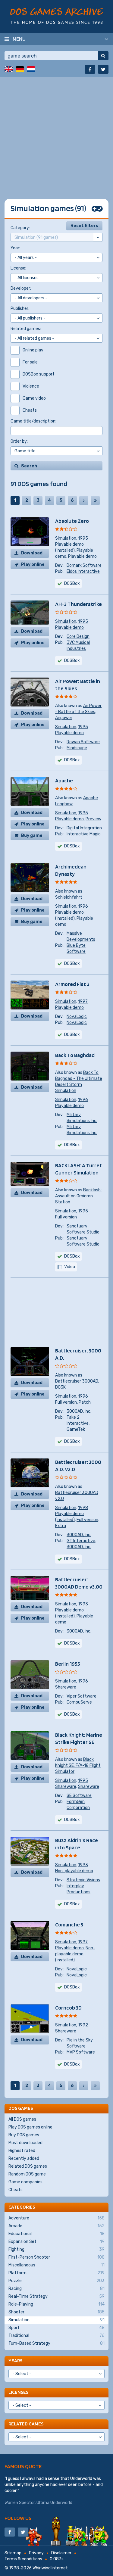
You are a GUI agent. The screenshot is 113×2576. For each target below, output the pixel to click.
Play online (33, 564)
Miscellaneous (56, 2265)
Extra (61, 1526)
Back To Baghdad (75, 1055)
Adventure (56, 2218)
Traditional (56, 2336)
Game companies (25, 2182)
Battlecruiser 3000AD (77, 1381)
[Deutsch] (20, 69)
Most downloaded (25, 2143)
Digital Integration (84, 828)
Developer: (21, 288)
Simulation (66, 538)
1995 (83, 538)
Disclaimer (61, 2553)
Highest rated (22, 2151)
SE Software (79, 1796)
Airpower (64, 718)
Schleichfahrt (69, 897)
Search (29, 466)
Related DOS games (28, 2166)
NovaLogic (77, 1017)
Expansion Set (56, 2242)
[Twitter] (103, 69)
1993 (83, 1604)
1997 (83, 1001)
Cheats (16, 2190)
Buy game (32, 836)
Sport (56, 2328)
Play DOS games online (30, 2127)
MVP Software (81, 2052)
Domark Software (84, 565)
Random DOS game (27, 2174)
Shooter (56, 2312)
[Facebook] (90, 69)
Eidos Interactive (83, 571)
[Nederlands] (31, 69)
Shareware (66, 1687)
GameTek (76, 1429)
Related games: (26, 329)
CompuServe (79, 1702)
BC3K (60, 1387)
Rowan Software (83, 742)
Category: (20, 228)
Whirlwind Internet (50, 2568)
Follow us (18, 2518)
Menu (19, 39)
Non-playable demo (74, 1871)
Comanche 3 (69, 1924)
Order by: (19, 441)
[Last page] (95, 501)
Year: (15, 248)
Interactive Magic (84, 834)
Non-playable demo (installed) (75, 1954)
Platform (56, 2273)
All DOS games (22, 2119)
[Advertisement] (56, 133)
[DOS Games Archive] (56, 16)
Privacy (36, 2553)
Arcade (56, 2226)
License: (18, 268)
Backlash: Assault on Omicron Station (78, 1196)
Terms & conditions (23, 2559)
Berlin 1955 (68, 1664)
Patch (85, 1402)
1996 (83, 906)
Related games (26, 2424)
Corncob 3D (68, 2008)
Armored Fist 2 (72, 984)
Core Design (78, 636)
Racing (56, 2289)
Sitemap (13, 2553)
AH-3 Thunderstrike (78, 604)
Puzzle (56, 2281)
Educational (56, 2234)
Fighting (56, 2249)
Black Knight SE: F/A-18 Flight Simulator (78, 1765)
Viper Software (82, 1696)
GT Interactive (81, 1541)
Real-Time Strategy (56, 2296)
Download (32, 553)
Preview (93, 819)
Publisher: (20, 309)
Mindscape (77, 748)
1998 (83, 1508)
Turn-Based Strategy (56, 2343)
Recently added (24, 2158)
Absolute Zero (72, 521)
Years (15, 2361)
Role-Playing (56, 2304)
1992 (83, 2025)
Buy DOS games (24, 2135)
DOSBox (72, 583)
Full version (66, 1217)
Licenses (18, 2392)
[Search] (103, 56)
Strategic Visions (83, 1880)
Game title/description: (33, 421)
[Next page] (84, 501)
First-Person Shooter (56, 2257)
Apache (64, 780)
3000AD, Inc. (79, 1411)
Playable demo (82, 556)
